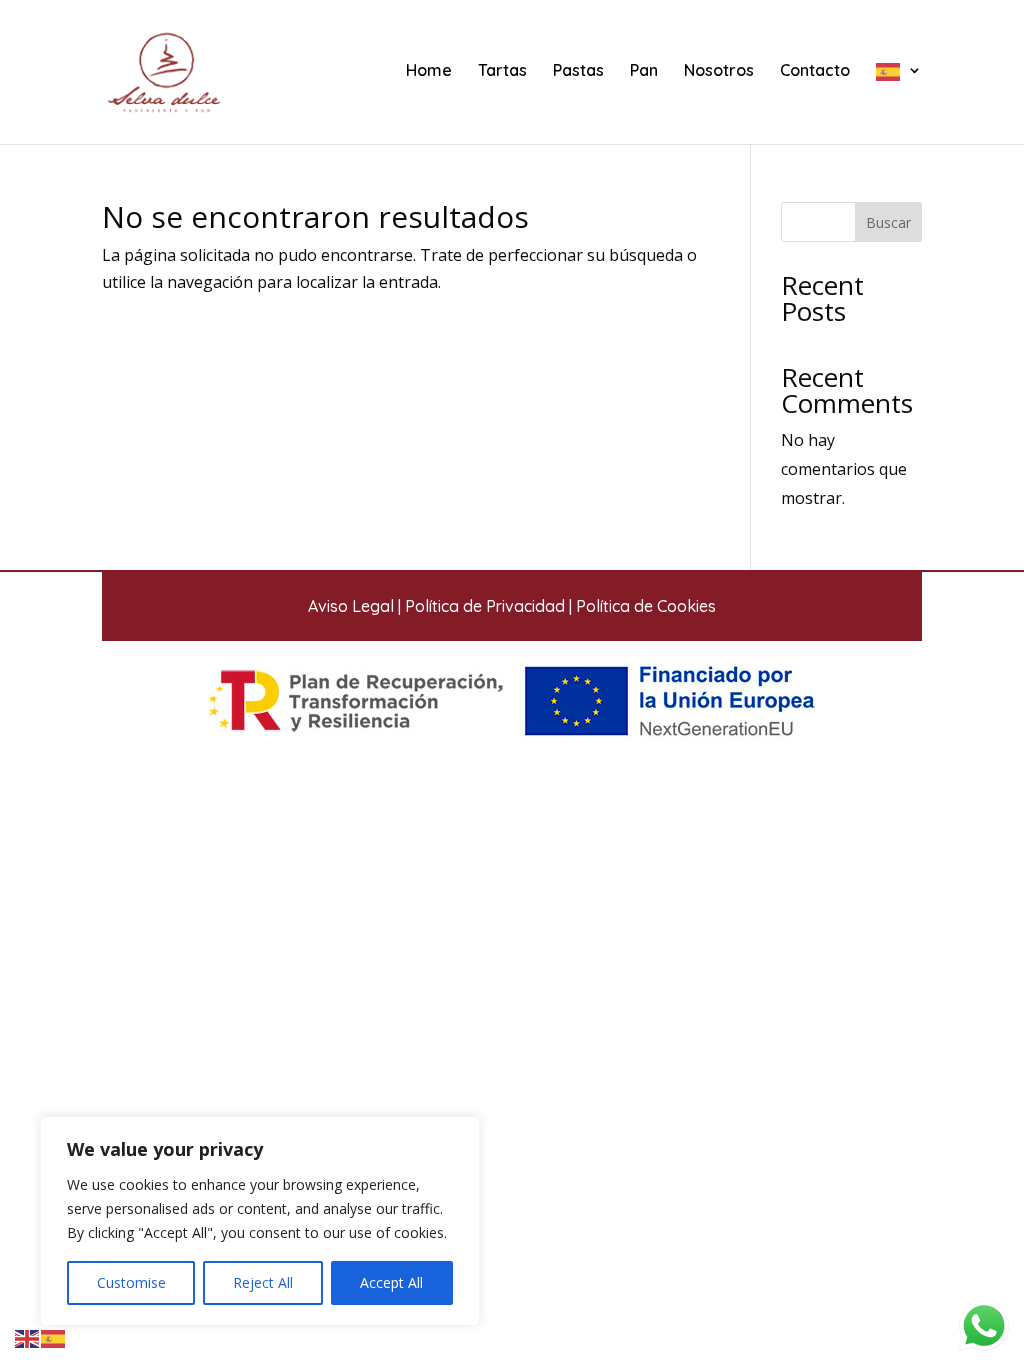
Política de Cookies (646, 606)
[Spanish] (899, 103)
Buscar (888, 222)
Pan (644, 71)
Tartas (502, 71)
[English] (28, 1337)
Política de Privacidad (485, 606)
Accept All (391, 1282)
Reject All (263, 1282)
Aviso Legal (351, 606)
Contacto (815, 71)
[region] (260, 1221)
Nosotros (719, 71)
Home (429, 71)
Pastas (578, 71)
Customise (131, 1282)
